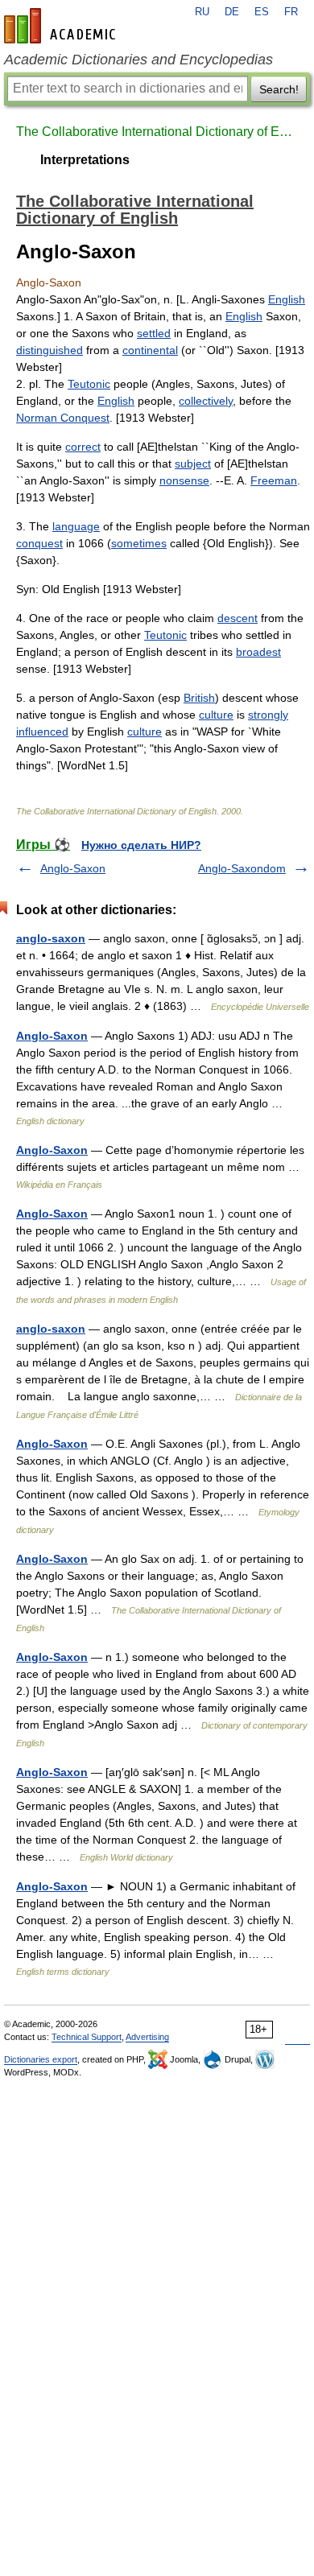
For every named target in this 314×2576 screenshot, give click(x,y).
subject (193, 464)
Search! (279, 89)
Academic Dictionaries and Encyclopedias (138, 60)
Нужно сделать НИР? (141, 845)
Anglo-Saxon (73, 868)
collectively (206, 401)
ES (262, 12)
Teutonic (89, 384)
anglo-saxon (51, 938)
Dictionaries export (41, 2059)
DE (232, 12)
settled (154, 333)
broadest (258, 652)
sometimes (139, 543)
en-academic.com (62, 26)
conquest (39, 543)
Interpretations (85, 160)
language (76, 526)
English (287, 299)
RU (202, 12)
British (199, 698)
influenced (42, 732)
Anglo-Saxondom (242, 868)
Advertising (147, 2037)
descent (238, 618)
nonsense (184, 480)
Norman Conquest (63, 418)
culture (216, 715)
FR (291, 12)
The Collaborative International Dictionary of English (157, 132)
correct (83, 447)
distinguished (50, 350)
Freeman (274, 480)
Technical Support (87, 2037)
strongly (268, 715)
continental (150, 350)
